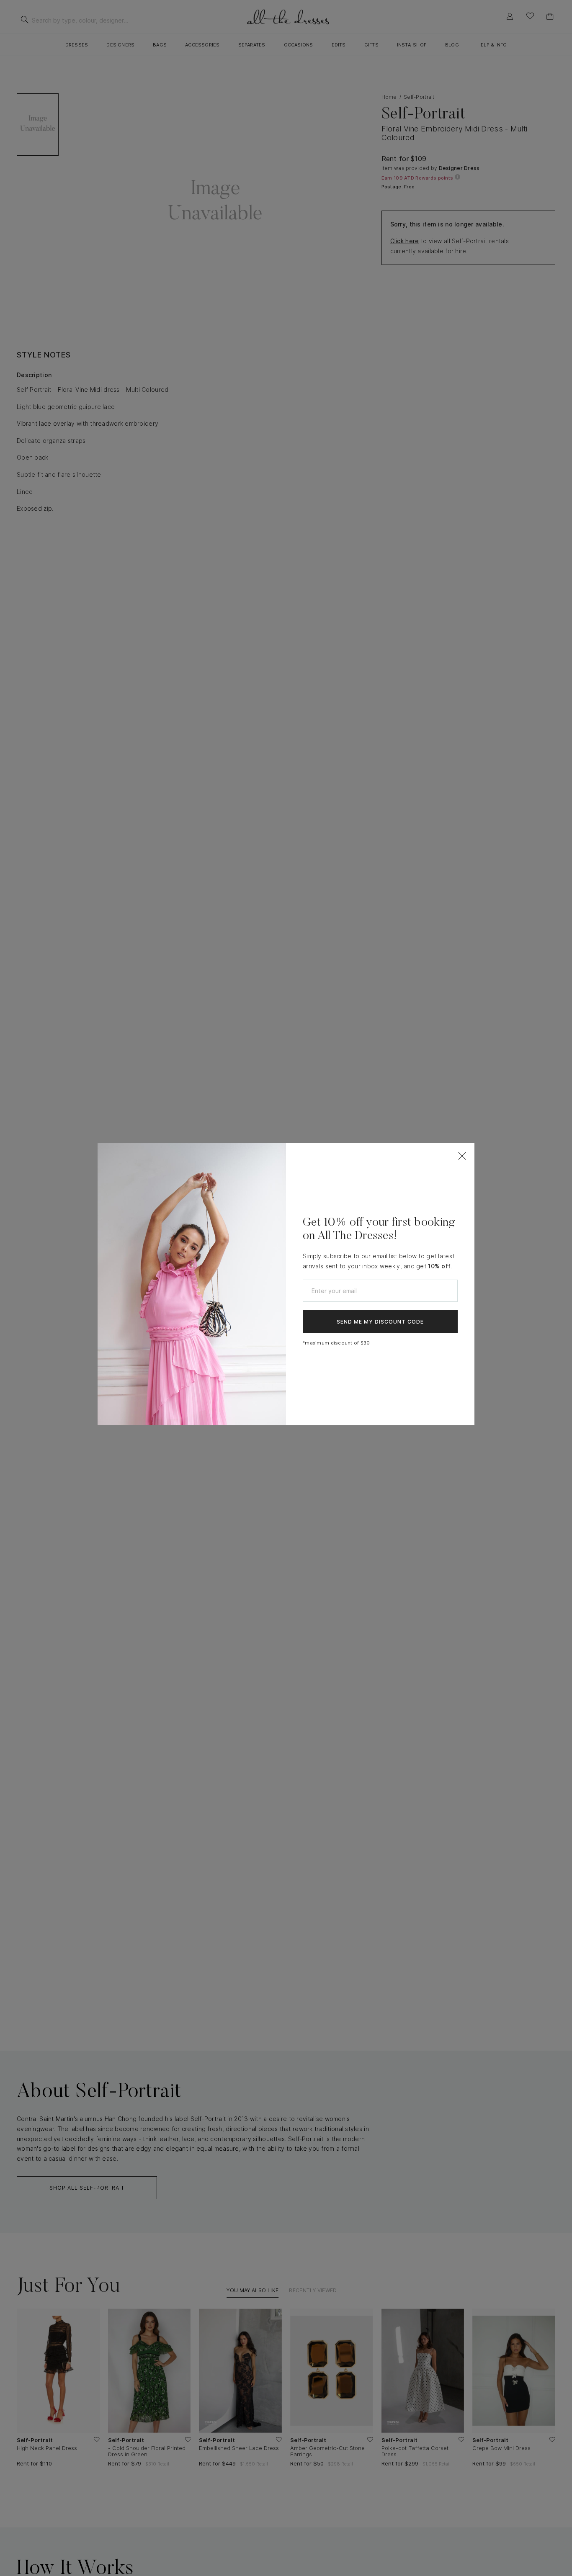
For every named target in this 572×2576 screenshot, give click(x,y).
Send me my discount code (380, 1322)
